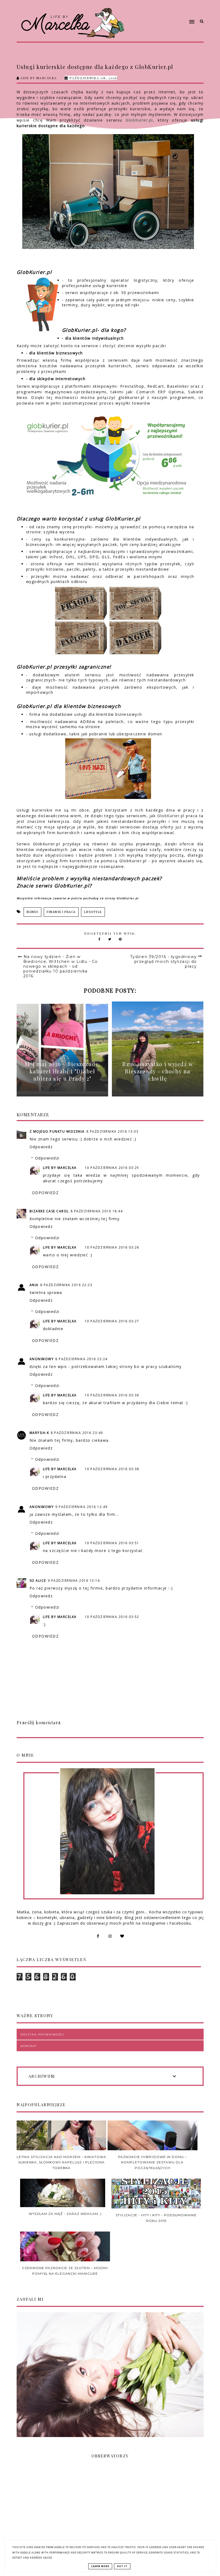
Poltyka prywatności (43, 2034)
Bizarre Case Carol (49, 1211)
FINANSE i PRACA (61, 912)
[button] (162, 12)
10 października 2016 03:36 (112, 1395)
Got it (122, 2566)
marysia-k (39, 1433)
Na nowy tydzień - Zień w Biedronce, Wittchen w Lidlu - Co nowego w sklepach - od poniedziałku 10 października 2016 (61, 966)
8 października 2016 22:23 (66, 1285)
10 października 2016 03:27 (112, 1321)
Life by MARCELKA (60, 1168)
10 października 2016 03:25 (112, 1168)
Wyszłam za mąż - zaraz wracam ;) (65, 2214)
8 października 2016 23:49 (77, 1433)
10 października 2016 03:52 (112, 1617)
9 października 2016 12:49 (81, 1507)
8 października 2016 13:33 (113, 1131)
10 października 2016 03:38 (112, 1469)
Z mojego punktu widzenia (57, 1131)
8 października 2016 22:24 (81, 1359)
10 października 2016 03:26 (112, 1247)
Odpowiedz (41, 1147)
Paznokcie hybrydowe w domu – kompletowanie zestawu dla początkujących (152, 2162)
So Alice (38, 1581)
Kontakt (29, 2046)
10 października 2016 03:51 (112, 1543)
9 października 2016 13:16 (74, 1581)
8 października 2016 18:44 (97, 1211)
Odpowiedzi (47, 1158)
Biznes (32, 912)
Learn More (100, 2566)
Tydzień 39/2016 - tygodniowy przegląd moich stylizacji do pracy (164, 962)
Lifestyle (93, 912)
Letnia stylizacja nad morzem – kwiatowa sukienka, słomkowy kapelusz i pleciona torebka (61, 2162)
